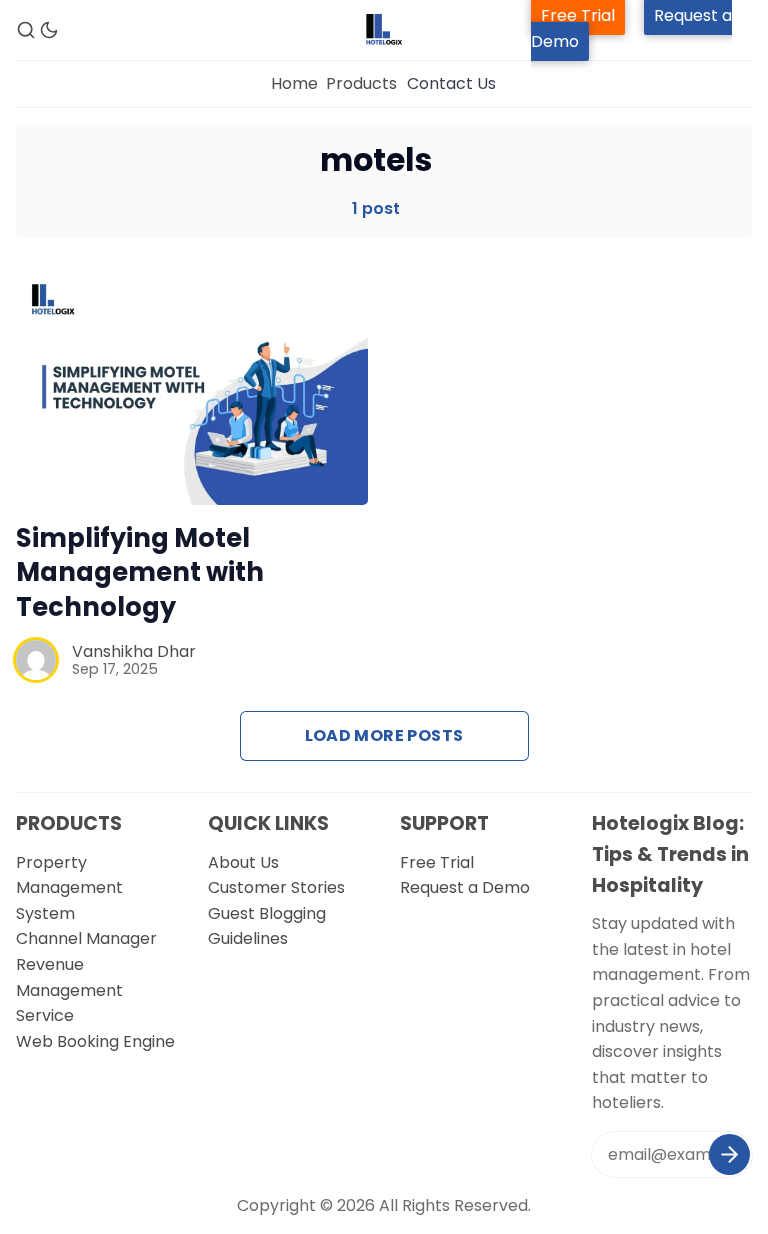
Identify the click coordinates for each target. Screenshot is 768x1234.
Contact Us (451, 83)
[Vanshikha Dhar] (36, 660)
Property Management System (69, 888)
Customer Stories (276, 887)
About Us (243, 862)
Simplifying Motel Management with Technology (140, 573)
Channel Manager (86, 938)
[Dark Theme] (49, 30)
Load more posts (384, 735)
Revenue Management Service (69, 990)
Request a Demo (465, 887)
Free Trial (437, 862)
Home (294, 83)
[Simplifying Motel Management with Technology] (192, 387)
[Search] (26, 30)
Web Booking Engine (95, 1041)
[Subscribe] (729, 1154)
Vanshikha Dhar (134, 651)
